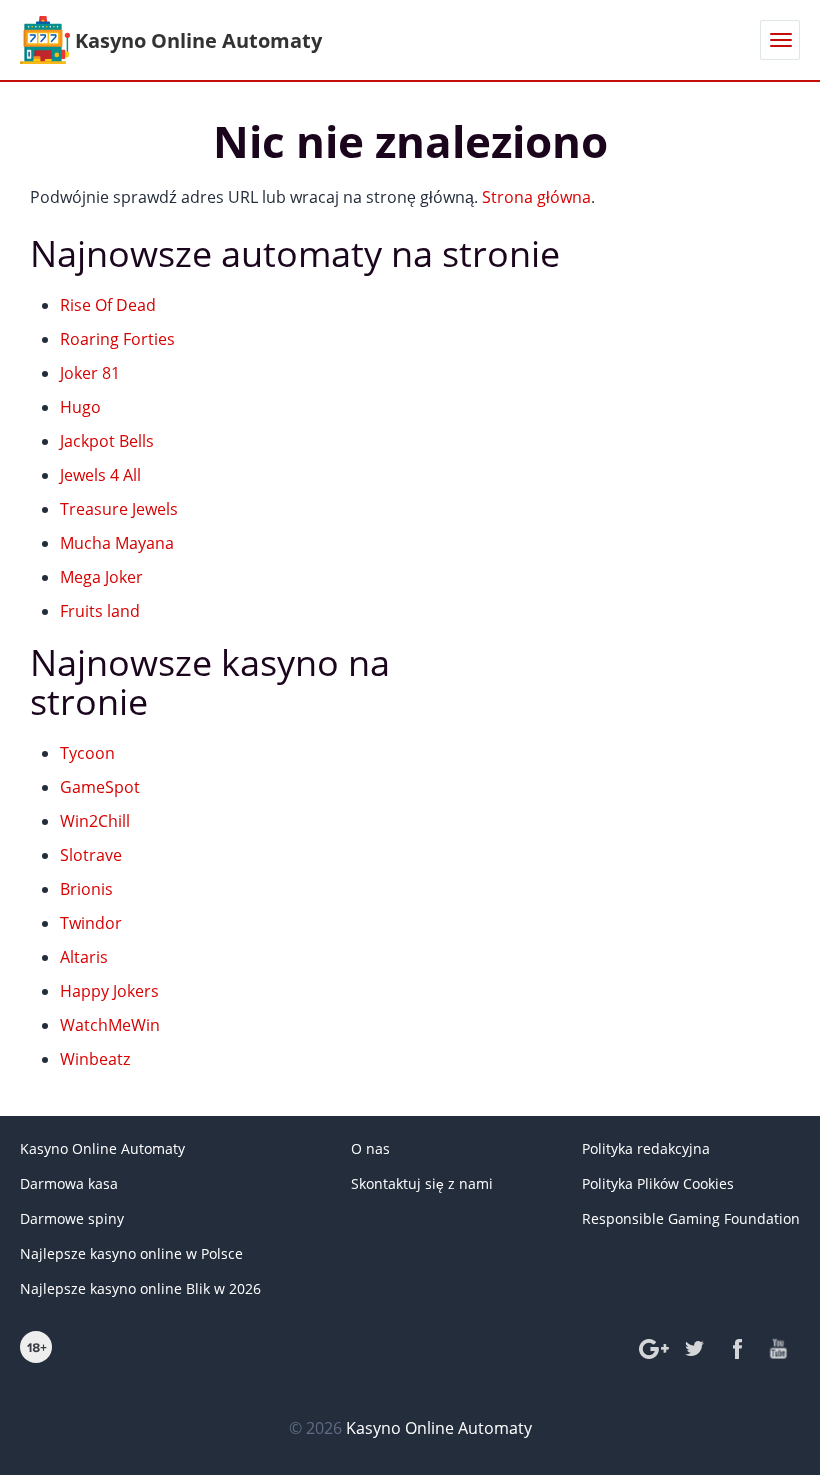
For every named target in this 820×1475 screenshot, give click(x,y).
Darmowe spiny (72, 1218)
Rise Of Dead (108, 305)
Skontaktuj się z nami (422, 1183)
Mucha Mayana (117, 543)
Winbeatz (95, 1059)
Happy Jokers (109, 991)
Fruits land (100, 611)
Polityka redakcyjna (646, 1148)
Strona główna (536, 197)
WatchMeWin (110, 1025)
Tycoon (87, 753)
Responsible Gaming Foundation (691, 1218)
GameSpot (100, 787)
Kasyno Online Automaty (102, 1148)
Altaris (84, 957)
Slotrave (91, 855)
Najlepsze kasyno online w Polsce (131, 1253)
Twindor (91, 923)
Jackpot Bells (107, 441)
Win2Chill (95, 821)
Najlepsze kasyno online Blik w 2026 (140, 1288)
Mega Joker (101, 577)
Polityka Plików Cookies (658, 1183)
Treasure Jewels (119, 509)
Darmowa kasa (69, 1183)
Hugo (80, 407)
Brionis (86, 889)
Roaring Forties (117, 339)
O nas (370, 1148)
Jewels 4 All (100, 475)
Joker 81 (90, 373)
